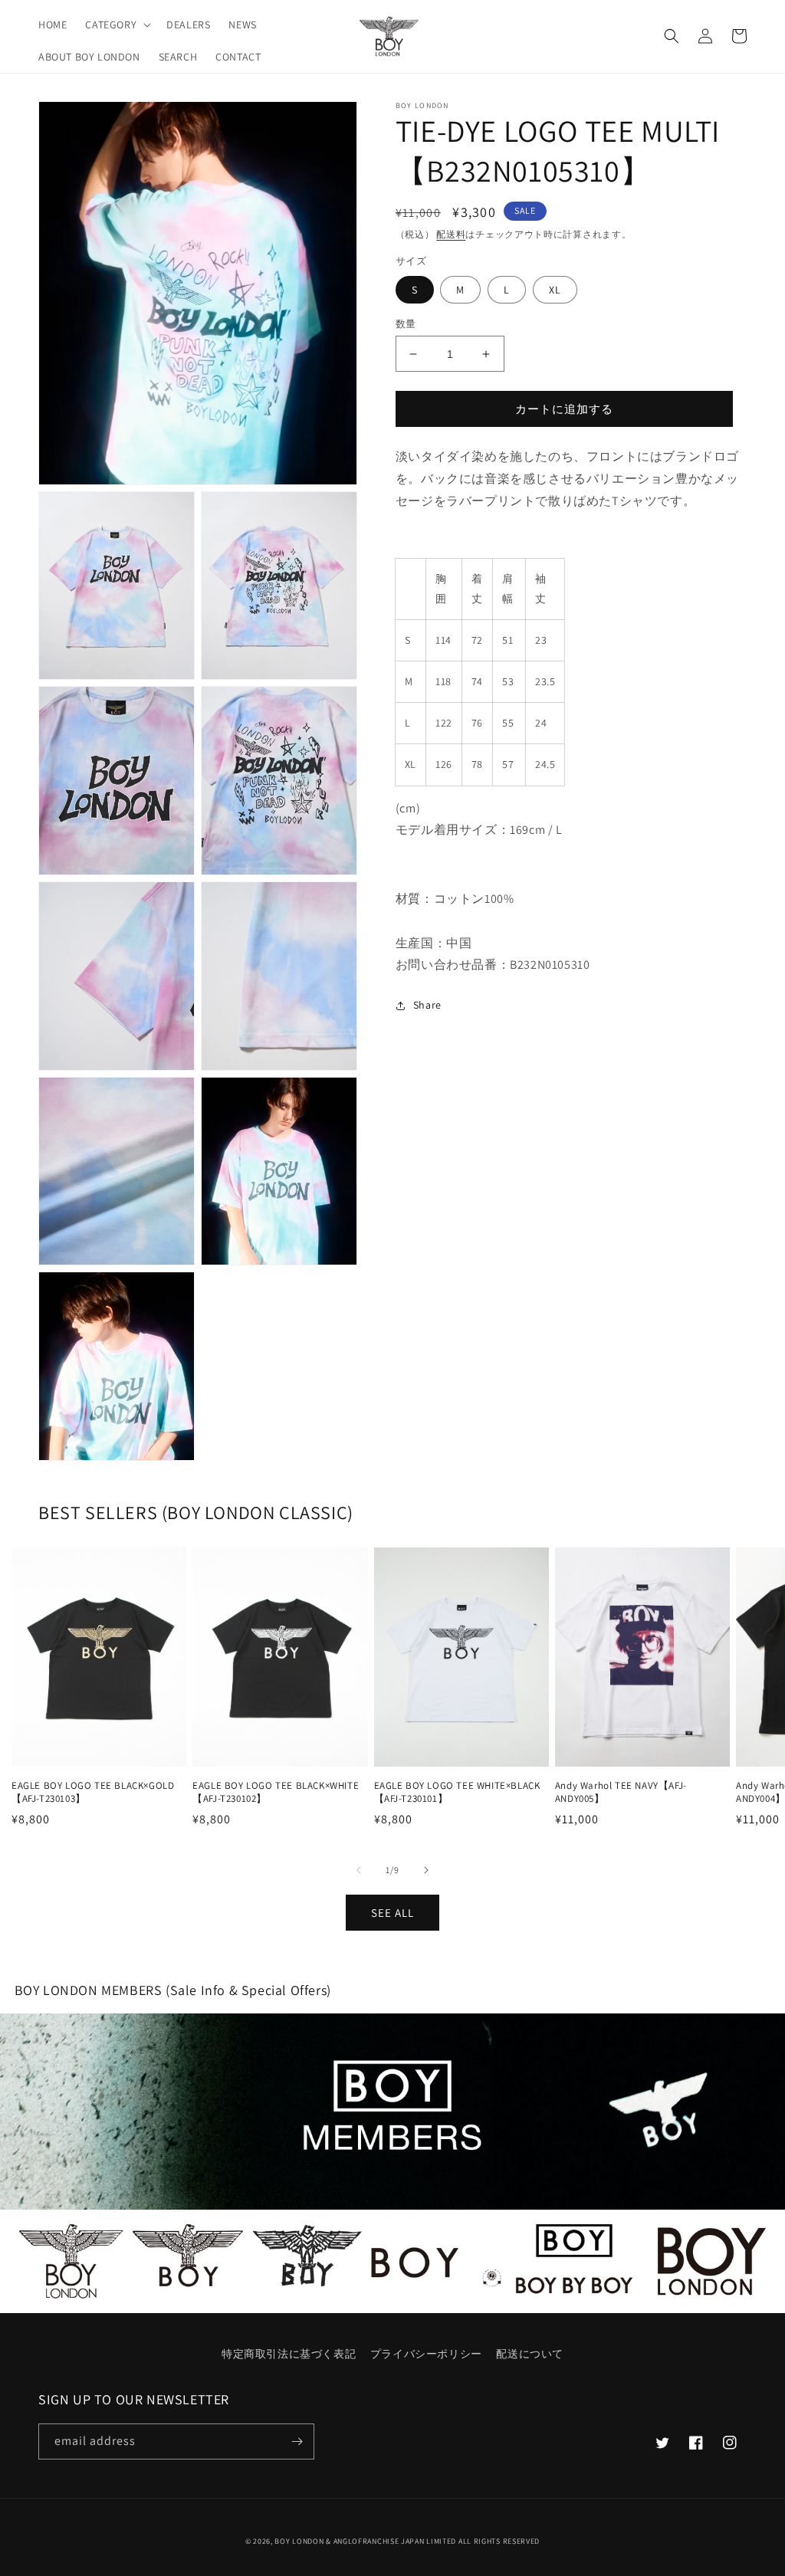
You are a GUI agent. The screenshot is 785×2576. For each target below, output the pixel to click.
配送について (530, 2354)
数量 (406, 324)
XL (555, 290)
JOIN (393, 2111)
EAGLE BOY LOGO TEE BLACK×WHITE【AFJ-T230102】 (276, 1792)
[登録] (297, 2441)
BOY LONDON (299, 2541)
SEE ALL (392, 1913)
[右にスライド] (426, 1870)
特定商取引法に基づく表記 (289, 2354)
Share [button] (427, 1005)
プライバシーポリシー (426, 2354)
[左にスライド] (359, 1870)
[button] (117, 25)
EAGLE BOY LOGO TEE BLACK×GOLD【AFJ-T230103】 (93, 1792)
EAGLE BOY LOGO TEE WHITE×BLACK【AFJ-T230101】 (457, 1792)
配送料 (451, 234)
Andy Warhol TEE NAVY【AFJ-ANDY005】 (621, 1792)
